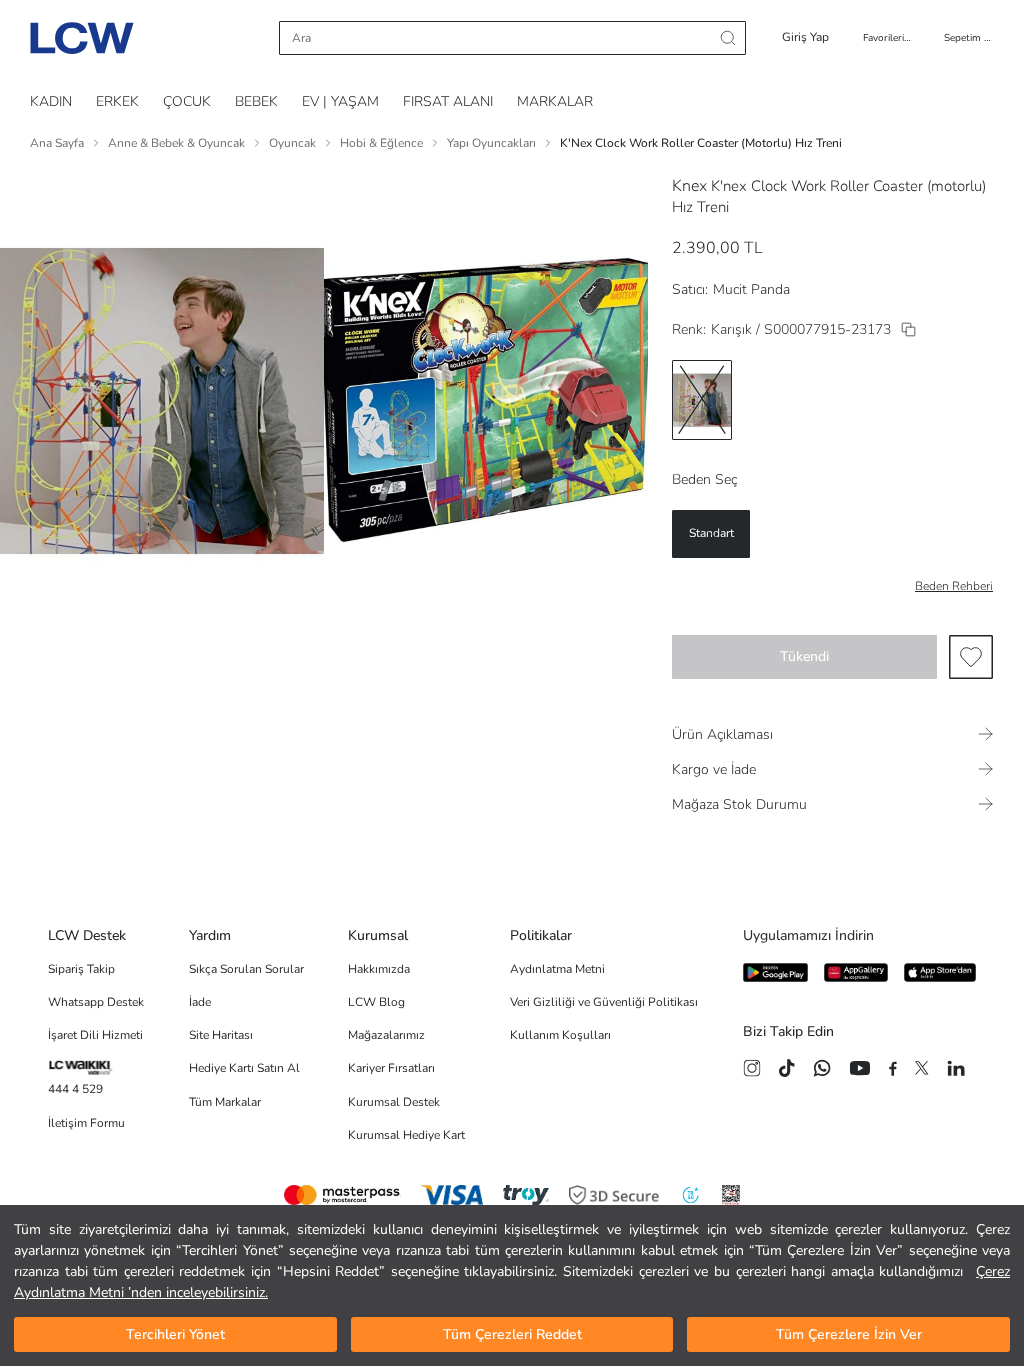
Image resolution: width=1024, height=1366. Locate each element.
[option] (702, 400)
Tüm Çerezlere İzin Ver (849, 1334)
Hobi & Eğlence (381, 143)
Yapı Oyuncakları (491, 143)
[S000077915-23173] (908, 329)
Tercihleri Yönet (175, 1334)
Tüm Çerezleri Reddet (512, 1334)
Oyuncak (292, 143)
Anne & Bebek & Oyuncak (176, 143)
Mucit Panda (751, 289)
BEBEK (256, 101)
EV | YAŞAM (340, 101)
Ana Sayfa (57, 143)
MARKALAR (555, 101)
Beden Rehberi (954, 586)
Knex (689, 186)
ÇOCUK (187, 101)
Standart (711, 533)
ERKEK (117, 101)
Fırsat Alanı (448, 101)
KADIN (51, 101)
